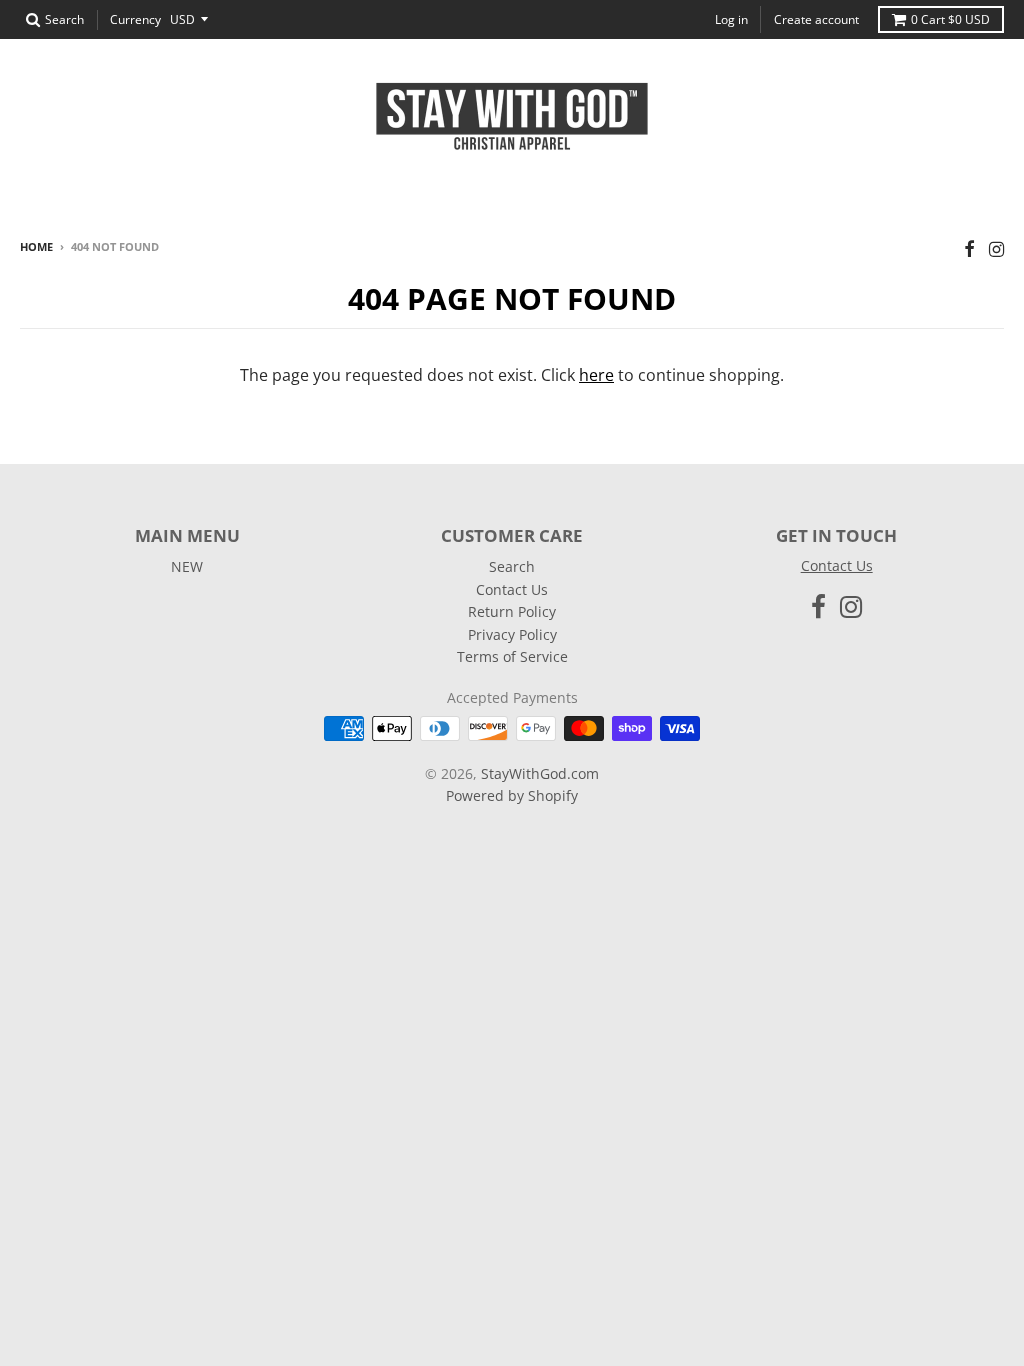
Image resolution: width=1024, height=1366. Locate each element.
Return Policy (512, 611)
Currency (135, 19)
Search (512, 566)
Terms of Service (512, 656)
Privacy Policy (512, 634)
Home (36, 246)
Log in (731, 19)
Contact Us (512, 589)
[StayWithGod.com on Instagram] (996, 248)
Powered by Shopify (512, 795)
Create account (816, 19)
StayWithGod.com (540, 773)
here (596, 375)
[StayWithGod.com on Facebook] (969, 248)
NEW (187, 566)
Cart (950, 19)
